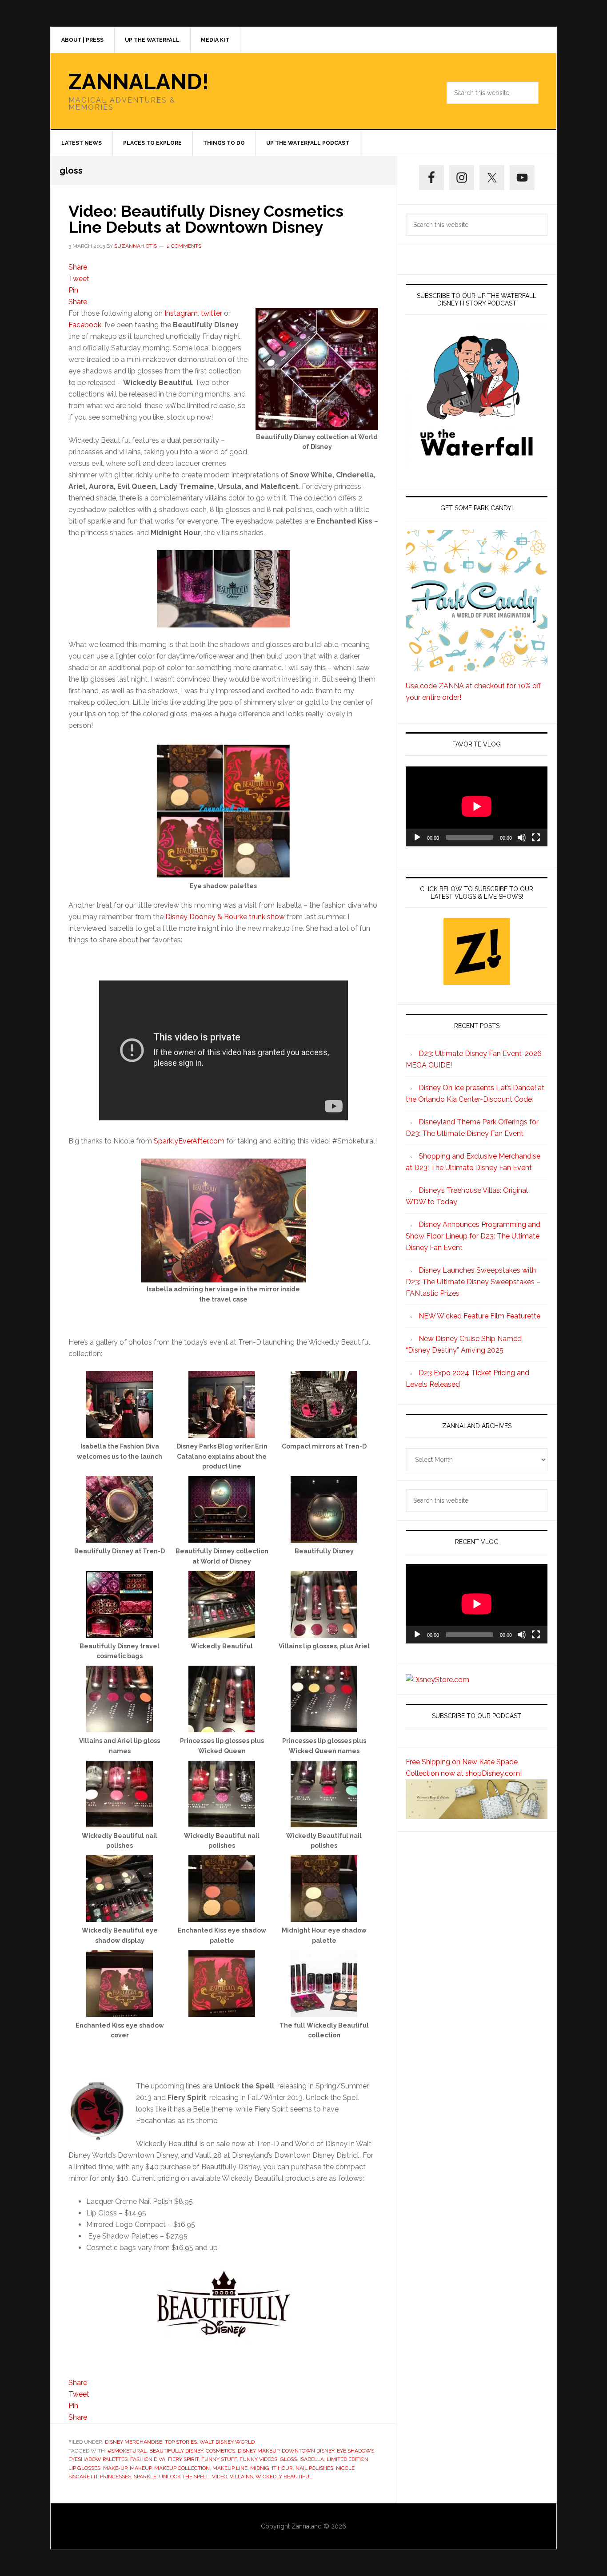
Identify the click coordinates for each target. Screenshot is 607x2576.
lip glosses (84, 2468)
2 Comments (184, 246)
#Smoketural (127, 2451)
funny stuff (219, 2459)
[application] (477, 806)
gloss (288, 2459)
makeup (141, 2468)
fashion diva (148, 2459)
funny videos (258, 2459)
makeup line (230, 2468)
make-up (115, 2468)
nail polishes (314, 2468)
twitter (212, 313)
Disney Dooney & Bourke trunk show (225, 917)
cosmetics (220, 2451)
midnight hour (272, 2468)
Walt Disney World (227, 2442)
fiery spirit (183, 2459)
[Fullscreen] (536, 837)
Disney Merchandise (134, 2442)
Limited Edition (347, 2459)
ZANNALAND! (139, 82)
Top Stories (181, 2442)
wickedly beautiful (284, 2477)
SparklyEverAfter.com (189, 1141)
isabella (312, 2459)
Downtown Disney (308, 2451)
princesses (116, 2477)
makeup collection (182, 2468)
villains (241, 2477)
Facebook (85, 325)
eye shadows (355, 2451)
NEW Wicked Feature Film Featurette (479, 1316)
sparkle (145, 2477)
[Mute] (522, 837)
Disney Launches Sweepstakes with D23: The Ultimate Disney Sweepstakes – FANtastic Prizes (473, 1282)
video (220, 2477)
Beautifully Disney (176, 2451)
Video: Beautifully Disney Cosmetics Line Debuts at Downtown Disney (206, 219)
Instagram (181, 313)
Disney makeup (258, 2451)
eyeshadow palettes (98, 2459)
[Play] (417, 837)
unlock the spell (184, 2477)
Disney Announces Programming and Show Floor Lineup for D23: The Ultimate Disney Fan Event (473, 1236)
